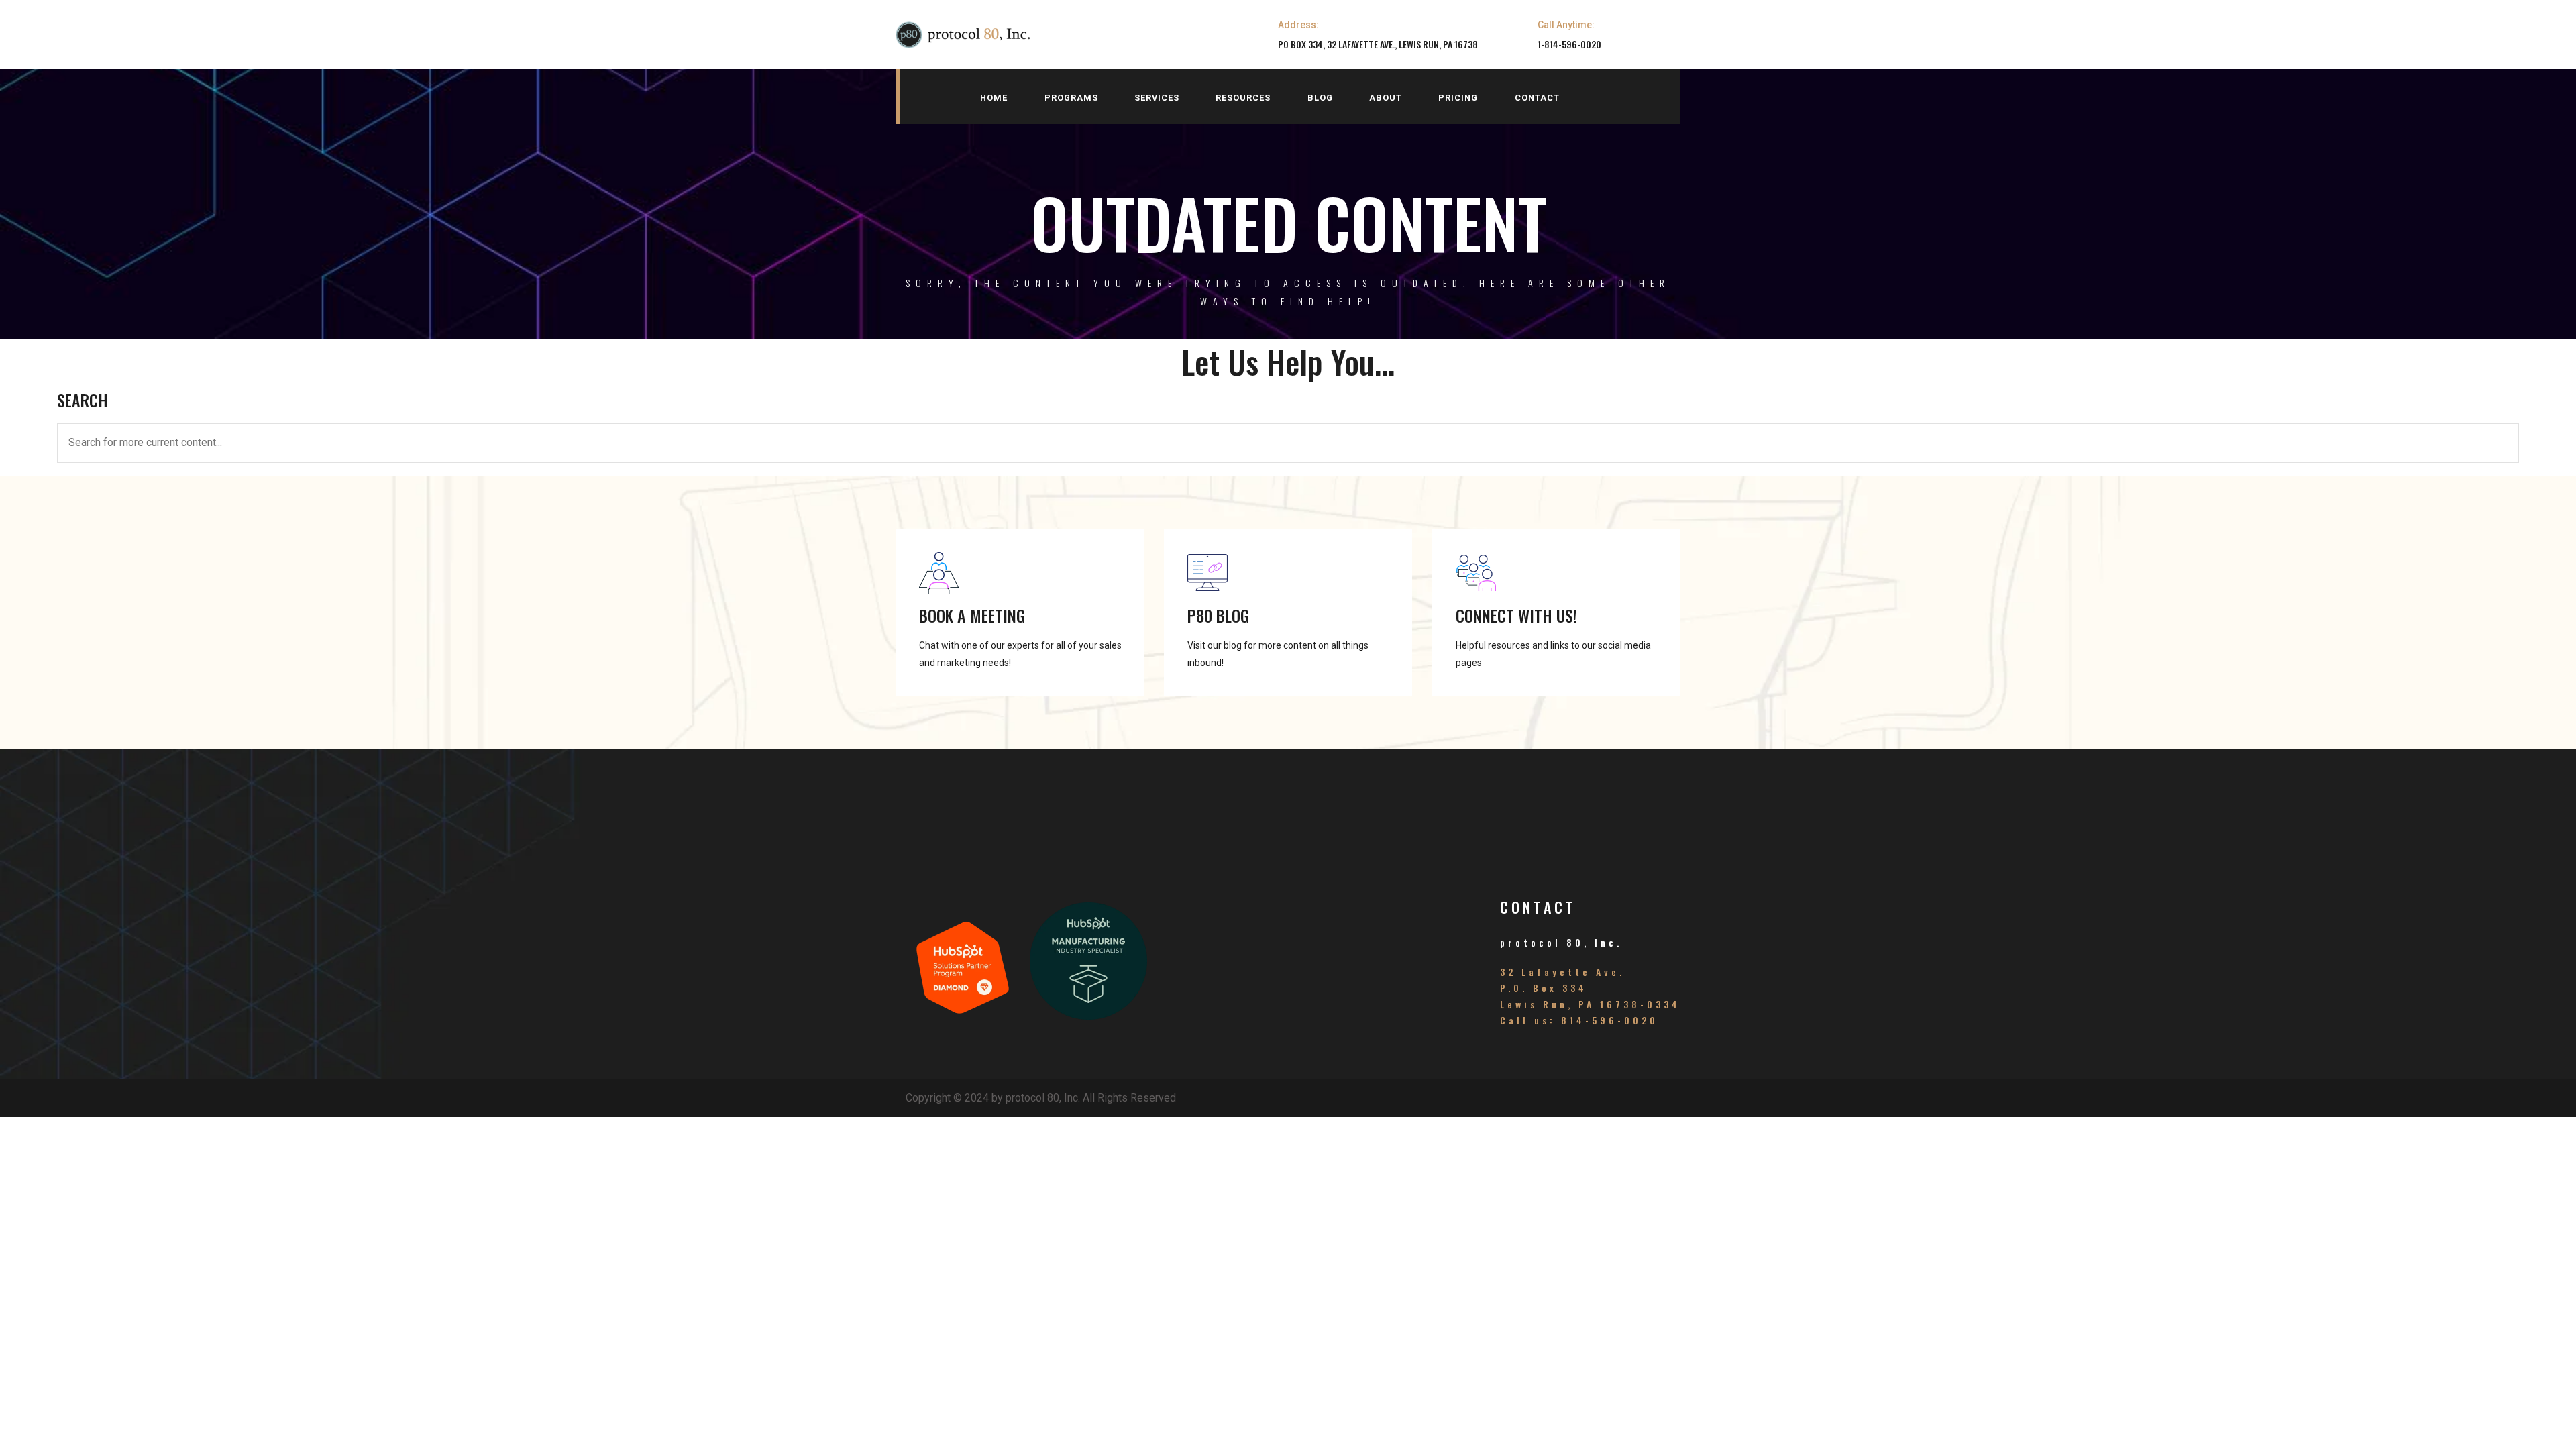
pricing (1458, 98)
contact (1537, 98)
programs (1071, 98)
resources (1243, 98)
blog (1320, 98)
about (1386, 98)
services (1157, 98)
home (994, 98)
